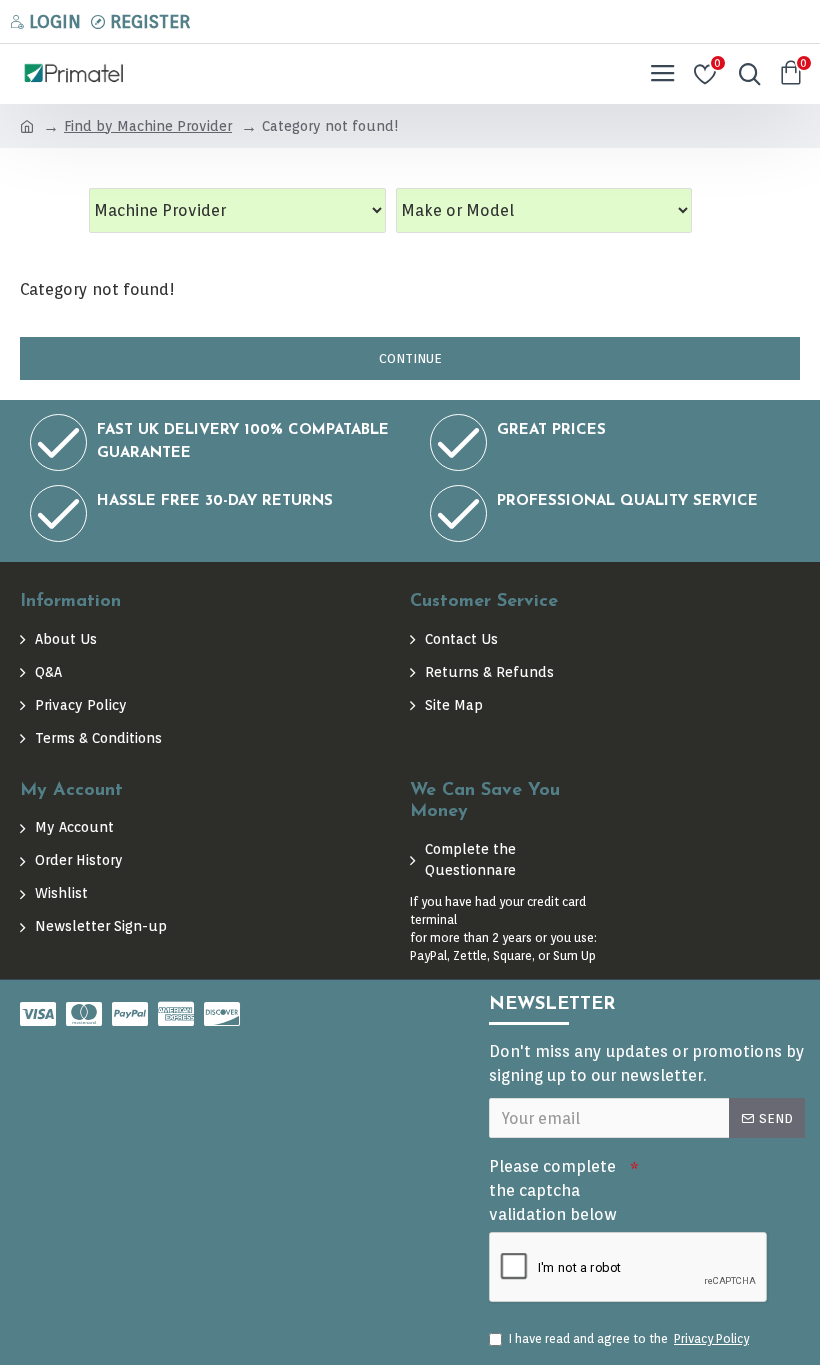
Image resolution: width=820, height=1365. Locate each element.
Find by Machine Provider (148, 126)
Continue (410, 358)
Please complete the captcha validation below (553, 1190)
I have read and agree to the (629, 1338)
